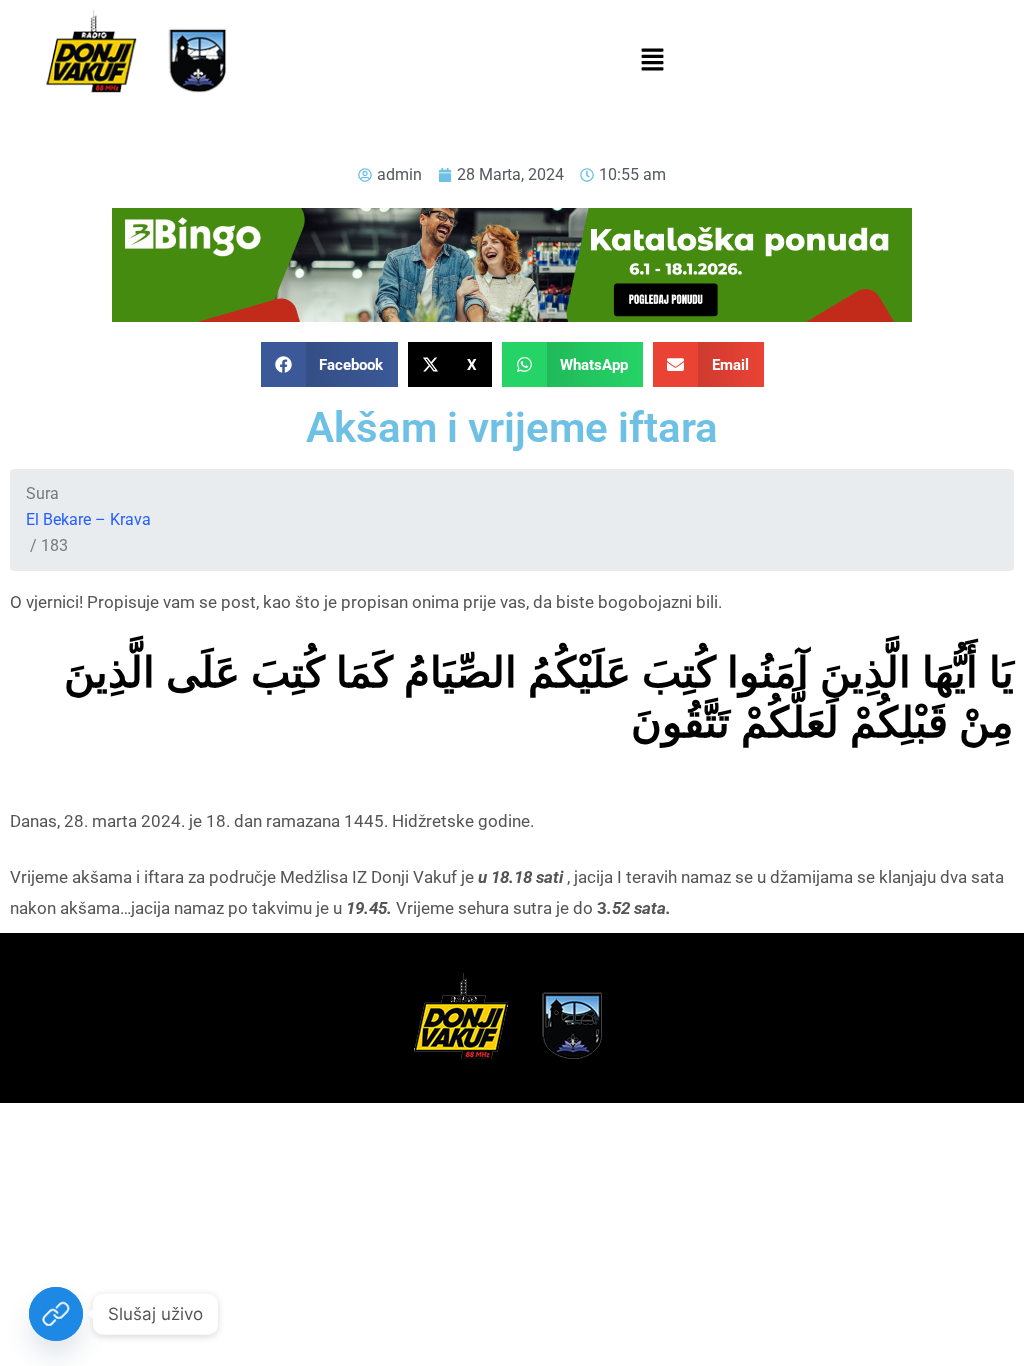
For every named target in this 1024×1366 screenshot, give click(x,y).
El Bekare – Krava (88, 519)
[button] (652, 61)
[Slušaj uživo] (56, 1314)
